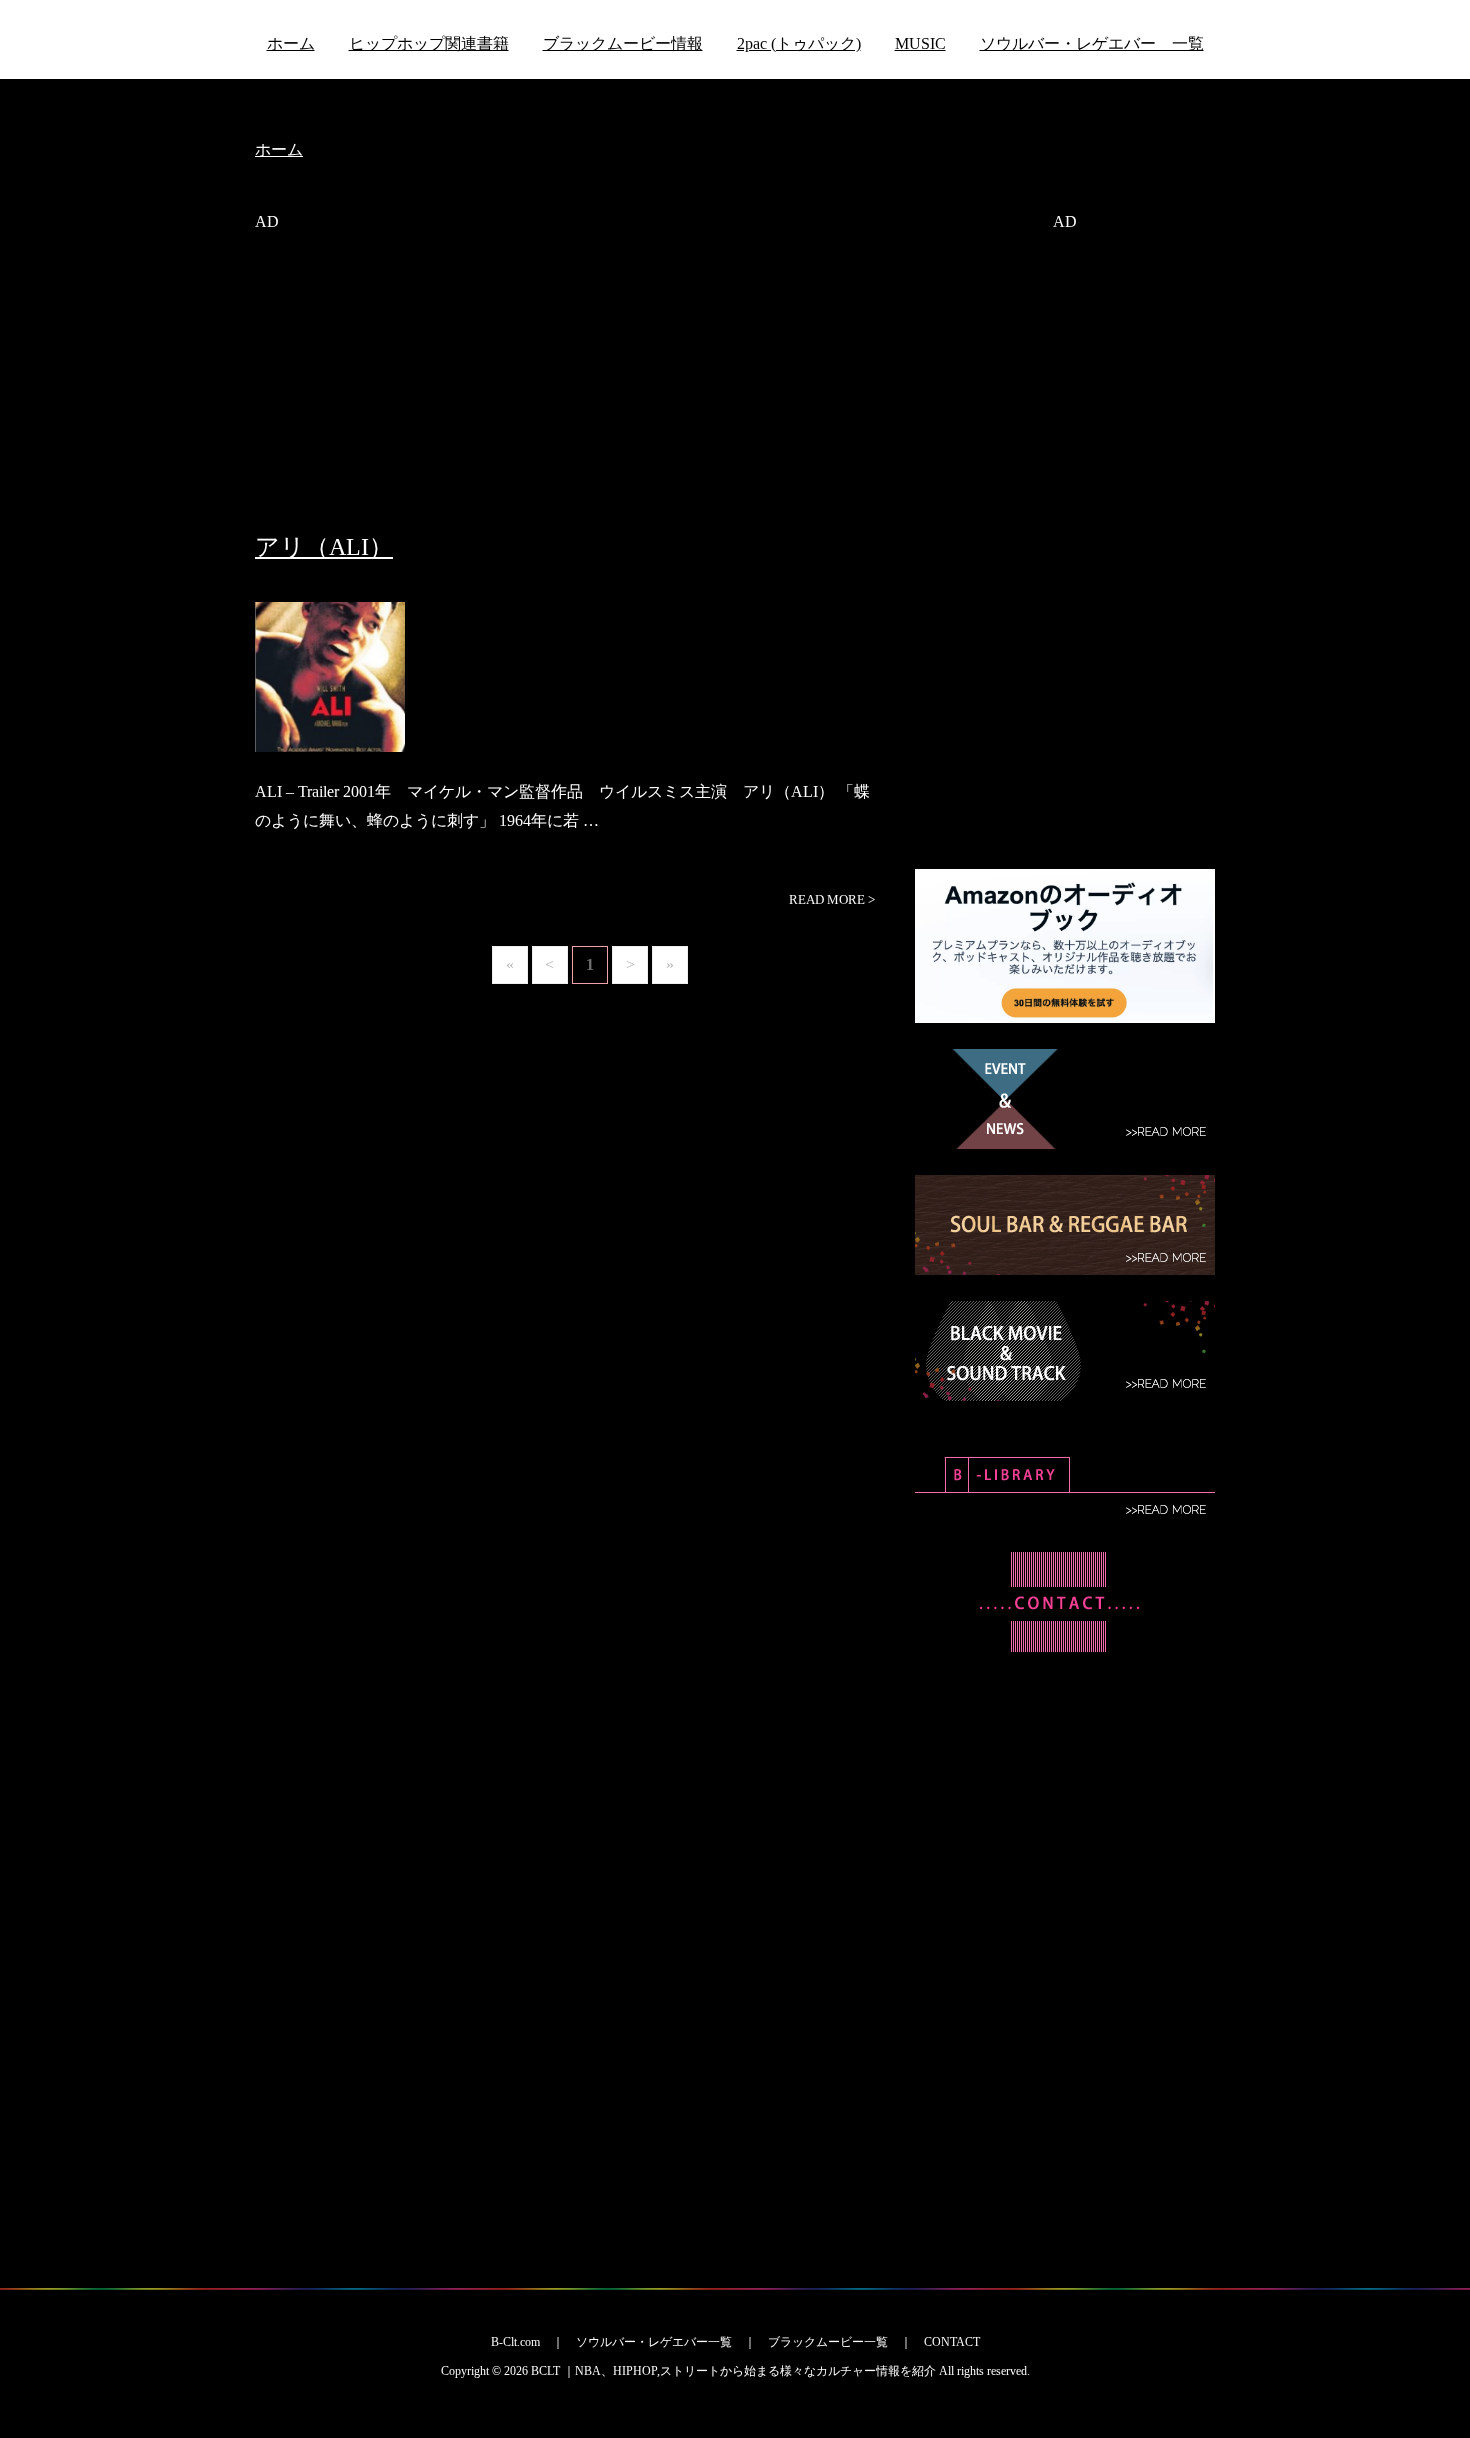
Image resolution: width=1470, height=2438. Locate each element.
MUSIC (920, 43)
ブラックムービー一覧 (828, 2342)
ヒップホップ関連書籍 (429, 43)
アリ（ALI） (324, 547)
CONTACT (952, 2342)
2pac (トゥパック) (799, 43)
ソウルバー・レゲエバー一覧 (654, 2342)
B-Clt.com (515, 2342)
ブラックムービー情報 (623, 43)
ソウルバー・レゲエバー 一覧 (1092, 43)
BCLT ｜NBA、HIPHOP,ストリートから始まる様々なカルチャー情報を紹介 (733, 2371)
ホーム (291, 43)
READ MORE (832, 899)
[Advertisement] (570, 393)
